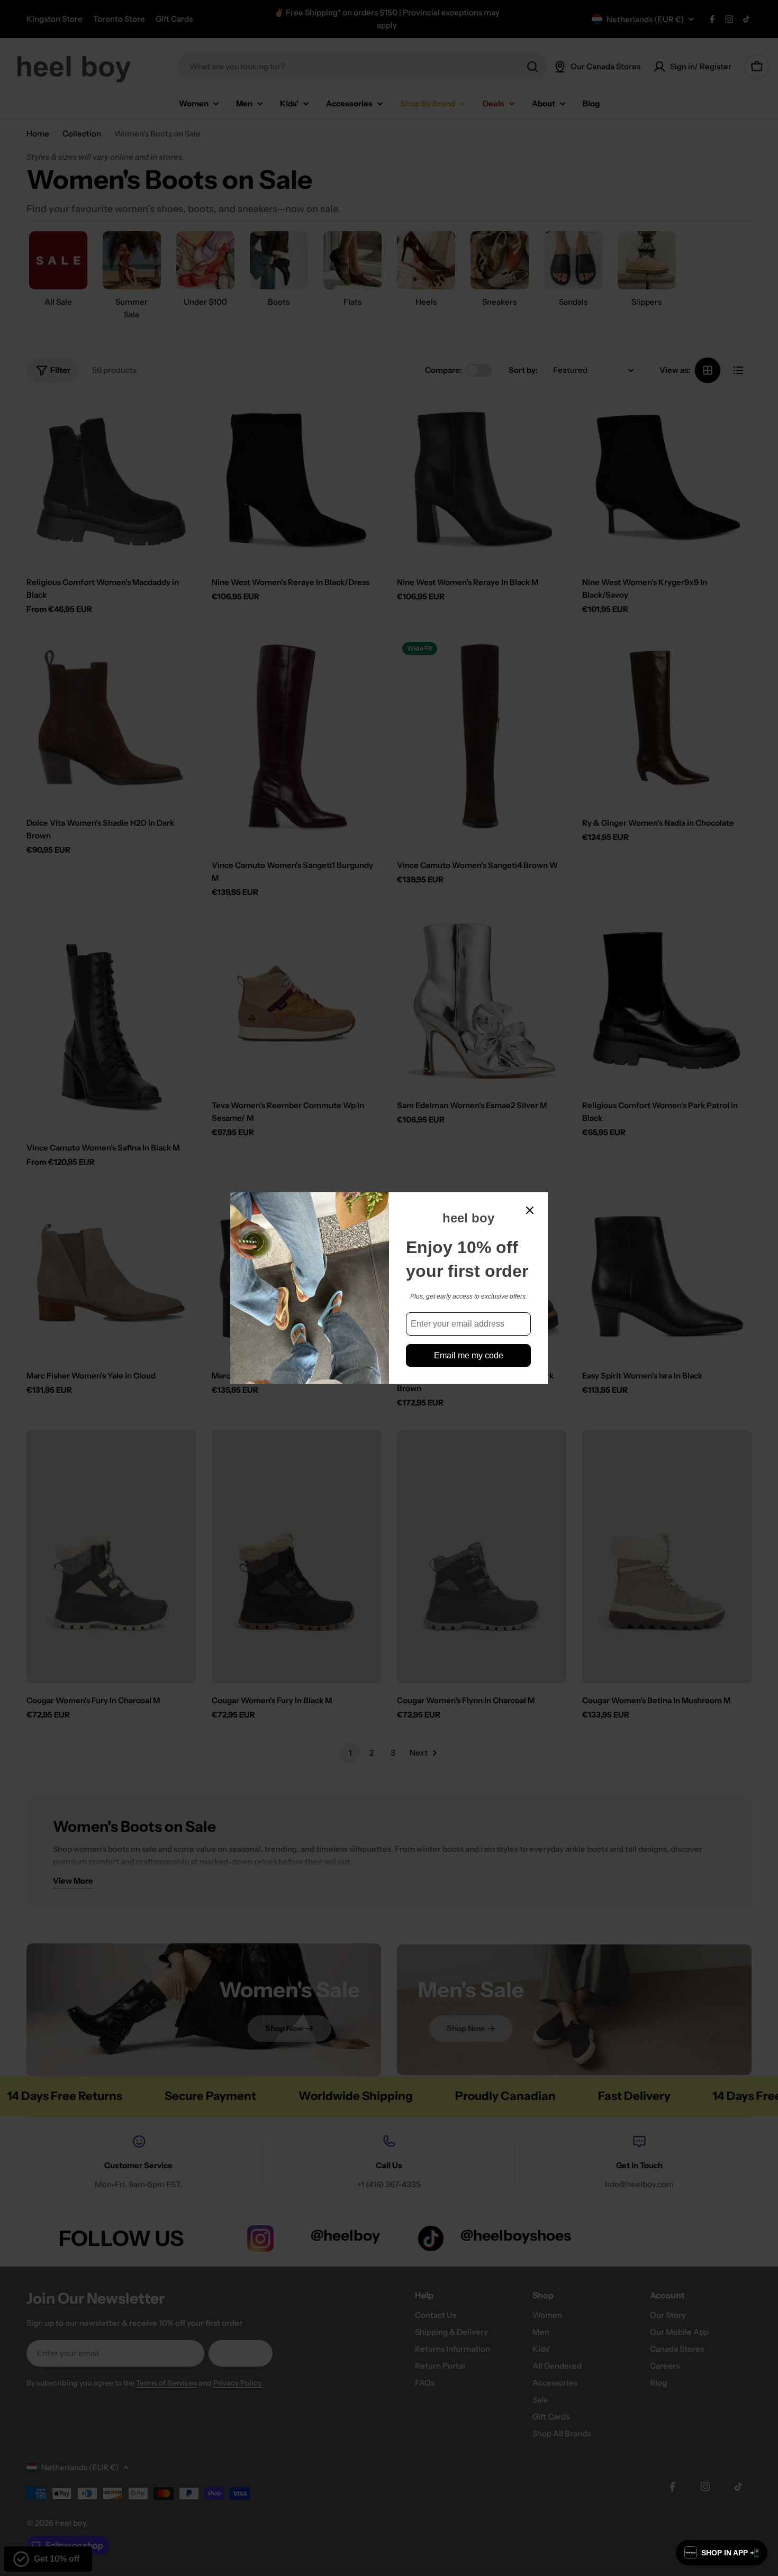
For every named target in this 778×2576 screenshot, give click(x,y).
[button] (722, 2553)
